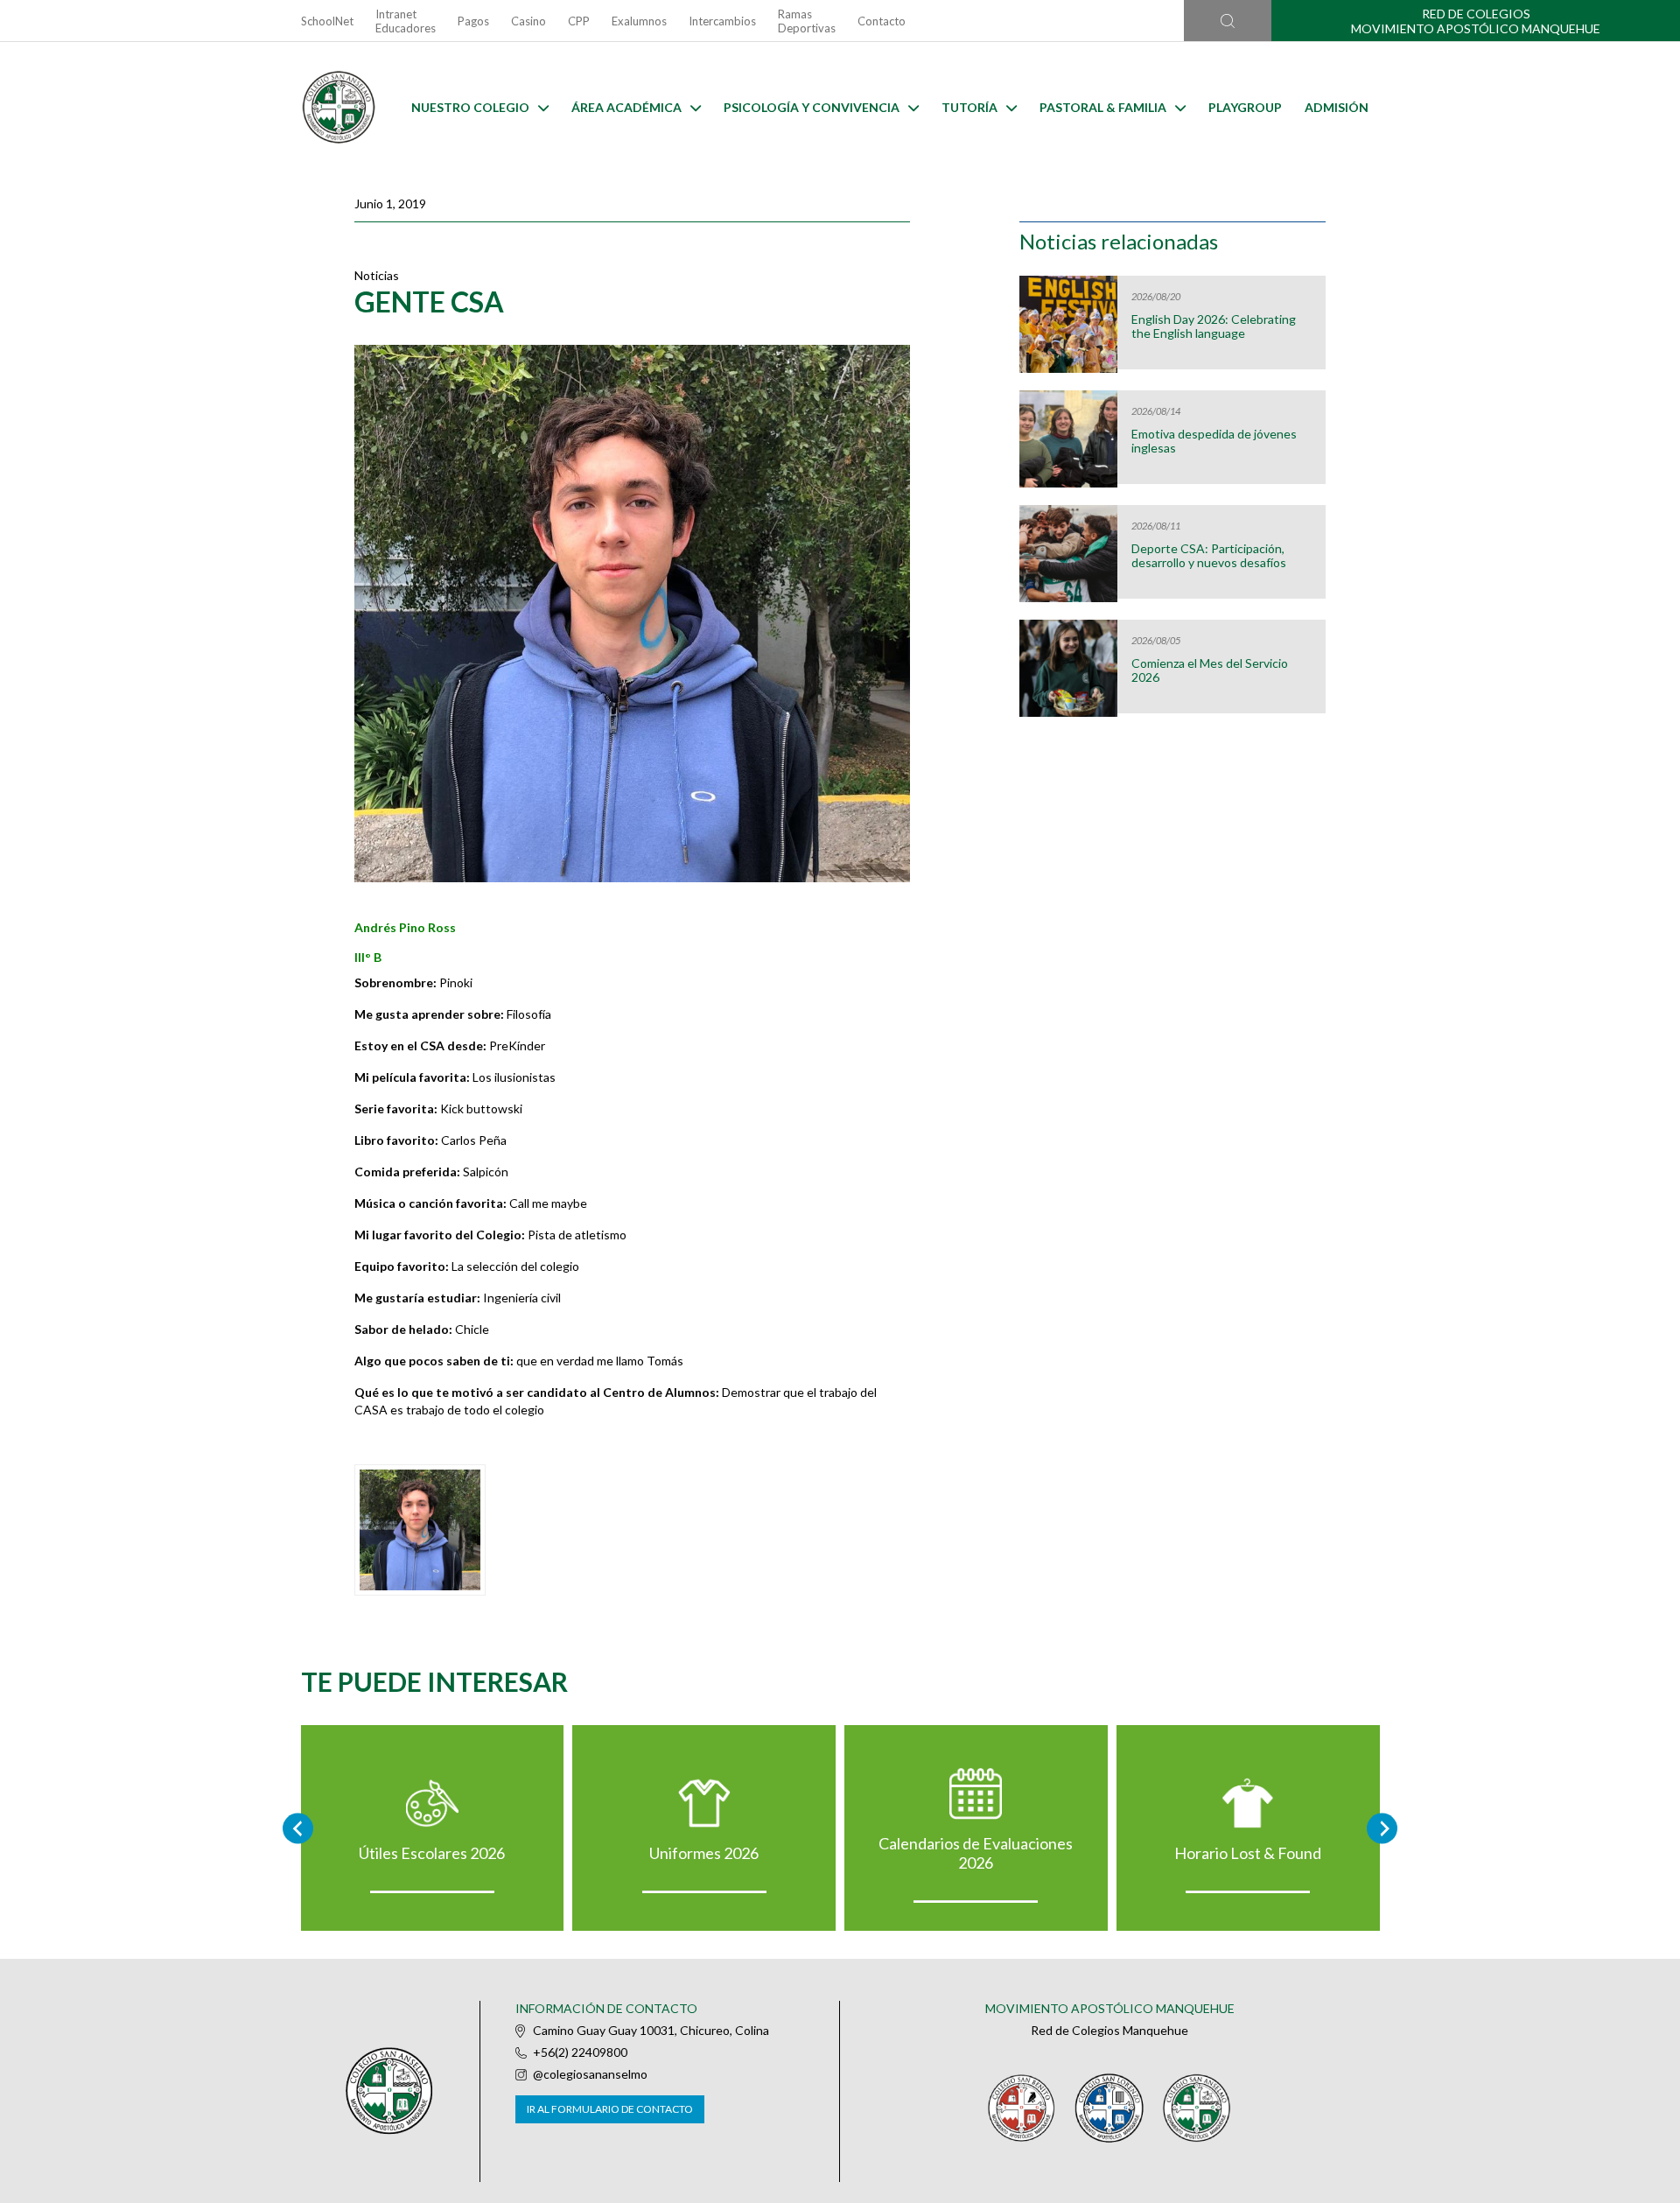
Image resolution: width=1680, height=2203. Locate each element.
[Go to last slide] (298, 1828)
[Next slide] (1382, 1828)
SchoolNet (327, 21)
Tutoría (969, 107)
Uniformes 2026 (704, 1853)
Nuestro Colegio (470, 107)
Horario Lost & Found (1248, 1853)
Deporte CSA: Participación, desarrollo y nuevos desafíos (1209, 556)
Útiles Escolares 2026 (432, 1853)
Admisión (1337, 107)
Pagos (473, 21)
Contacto (882, 21)
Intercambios (722, 21)
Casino (528, 21)
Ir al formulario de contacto (610, 2109)
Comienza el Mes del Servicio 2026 (1210, 670)
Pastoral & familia (1103, 107)
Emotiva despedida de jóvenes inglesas (1214, 441)
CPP (579, 21)
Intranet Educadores (406, 21)
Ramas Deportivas (807, 21)
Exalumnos (639, 21)
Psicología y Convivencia (812, 107)
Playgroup (1245, 107)
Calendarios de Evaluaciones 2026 (976, 1853)
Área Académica (626, 107)
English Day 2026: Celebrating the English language (1214, 326)
